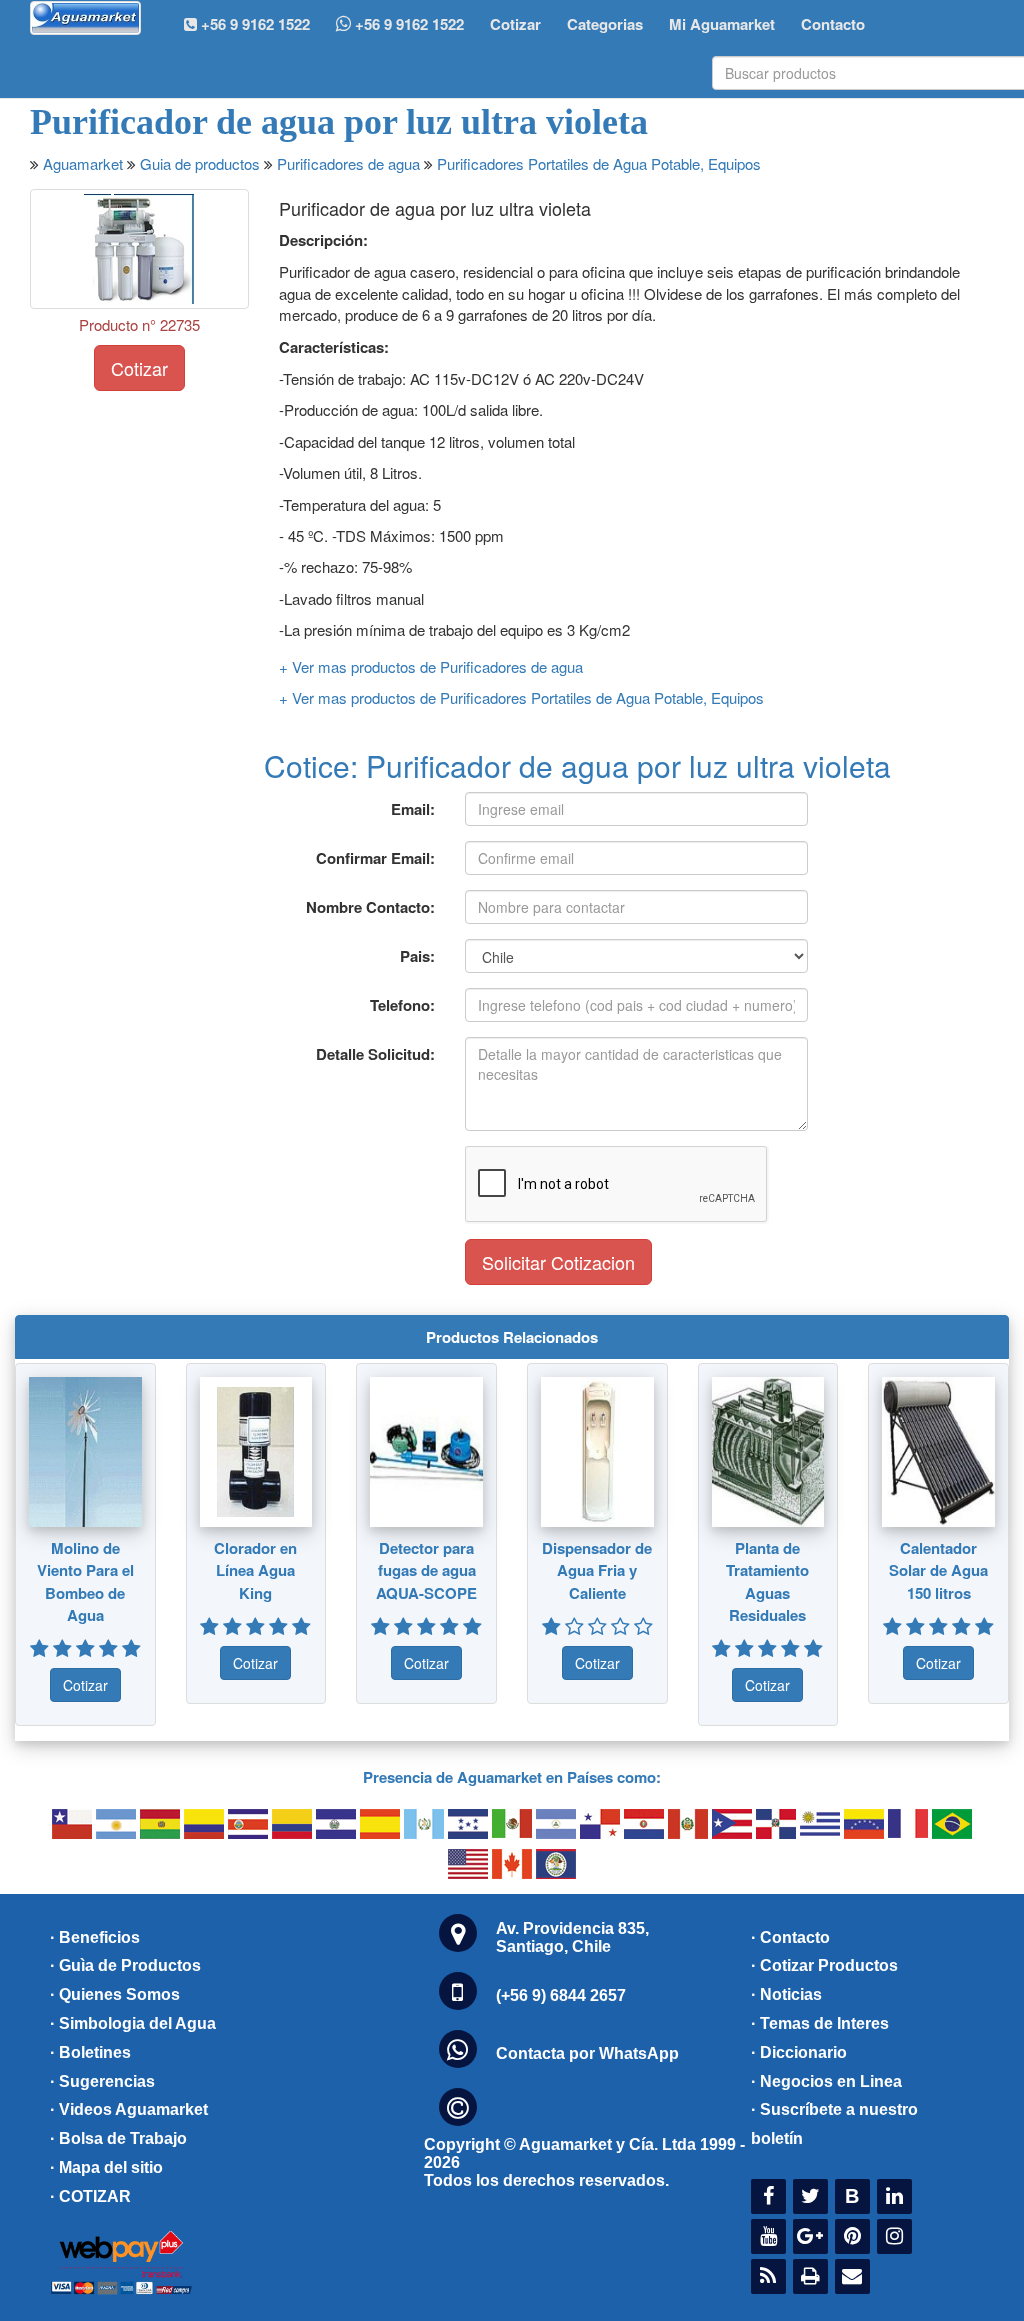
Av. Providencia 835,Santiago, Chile (572, 1937)
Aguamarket (83, 163)
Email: (413, 809)
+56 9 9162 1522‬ (253, 24)
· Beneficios (95, 1937)
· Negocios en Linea (826, 2081)
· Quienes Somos (115, 1994)
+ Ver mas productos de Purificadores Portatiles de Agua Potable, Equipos (521, 697)
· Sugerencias (102, 2081)
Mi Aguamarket (722, 24)
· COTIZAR (90, 2196)
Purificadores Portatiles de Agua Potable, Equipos (599, 163)
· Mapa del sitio (106, 2167)
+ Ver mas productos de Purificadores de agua (431, 666)
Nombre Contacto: (370, 907)
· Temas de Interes (820, 2023)
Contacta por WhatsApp (587, 2053)
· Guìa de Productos (125, 1965)
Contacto (833, 24)
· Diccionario (799, 2052)
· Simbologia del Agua (133, 2023)
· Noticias (786, 1994)
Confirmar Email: (375, 858)
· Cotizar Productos (824, 1965)
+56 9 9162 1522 (407, 24)
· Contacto (790, 1937)
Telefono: (402, 1005)
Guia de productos (200, 163)
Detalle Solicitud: (375, 1054)
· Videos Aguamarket (129, 2109)
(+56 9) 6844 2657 (561, 1995)
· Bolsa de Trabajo (118, 2138)
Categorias (605, 24)
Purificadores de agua (348, 163)
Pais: (417, 956)
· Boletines (90, 2052)
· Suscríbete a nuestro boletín (834, 2124)
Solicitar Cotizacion (558, 1262)
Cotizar (515, 24)
